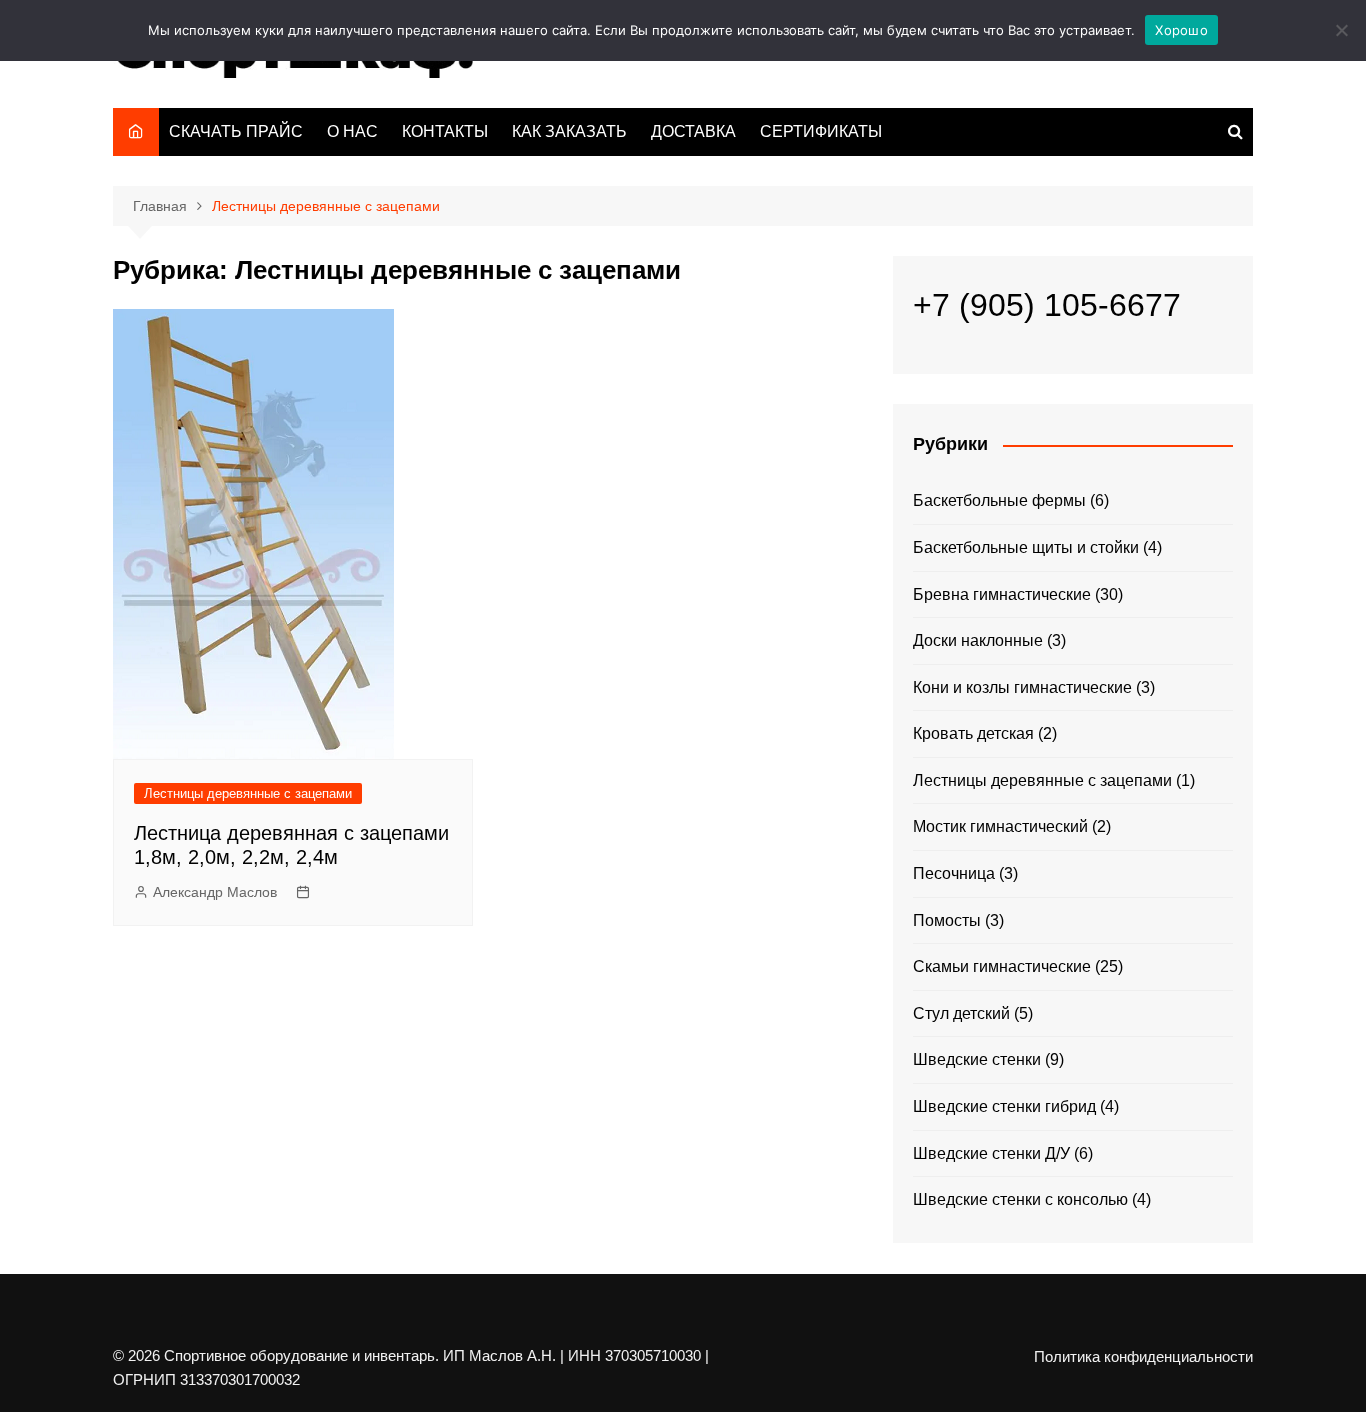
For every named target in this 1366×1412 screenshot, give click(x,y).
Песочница (954, 873)
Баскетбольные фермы (999, 500)
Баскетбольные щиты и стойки (1026, 547)
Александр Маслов (215, 892)
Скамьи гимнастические (1002, 966)
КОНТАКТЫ (445, 131)
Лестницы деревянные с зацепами (248, 793)
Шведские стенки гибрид (1004, 1106)
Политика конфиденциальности (1143, 1357)
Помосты (947, 920)
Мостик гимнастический (1000, 826)
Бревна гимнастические (1002, 594)
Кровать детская (973, 733)
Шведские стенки (977, 1059)
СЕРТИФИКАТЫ (821, 131)
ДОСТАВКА (693, 131)
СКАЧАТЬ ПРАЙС (236, 131)
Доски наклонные (978, 640)
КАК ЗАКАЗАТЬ (569, 131)
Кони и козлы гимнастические (1022, 687)
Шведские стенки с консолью (1020, 1199)
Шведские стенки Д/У (991, 1153)
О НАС (352, 131)
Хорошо (1181, 30)
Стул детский (961, 1013)
